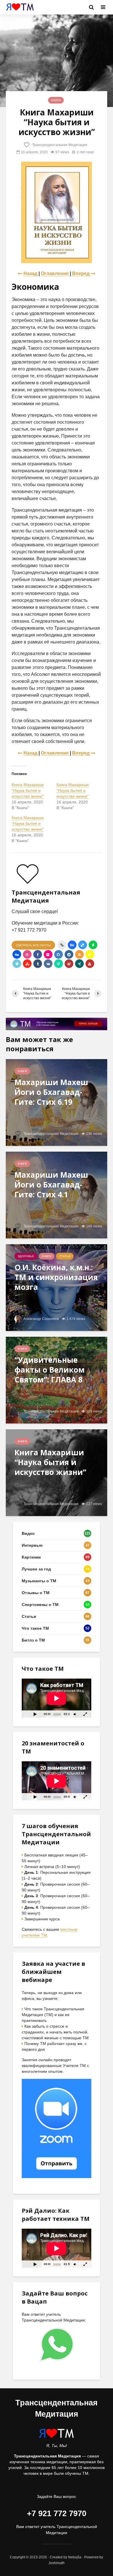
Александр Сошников (41, 1319)
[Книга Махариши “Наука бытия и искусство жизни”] (57, 1473)
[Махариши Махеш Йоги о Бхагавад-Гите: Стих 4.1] (57, 1195)
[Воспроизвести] (35, 1714)
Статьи (65, 1256)
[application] (57, 1698)
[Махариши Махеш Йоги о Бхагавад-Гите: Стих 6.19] (57, 1102)
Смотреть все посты (33, 945)
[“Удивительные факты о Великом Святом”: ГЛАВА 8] (57, 1380)
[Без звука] (75, 1714)
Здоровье (26, 1256)
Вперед (81, 273)
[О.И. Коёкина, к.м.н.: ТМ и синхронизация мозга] (57, 1287)
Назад (30, 273)
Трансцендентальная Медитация (59, 145)
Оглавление (55, 273)
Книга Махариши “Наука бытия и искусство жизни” (28, 790)
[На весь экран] (85, 1714)
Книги (56, 100)
